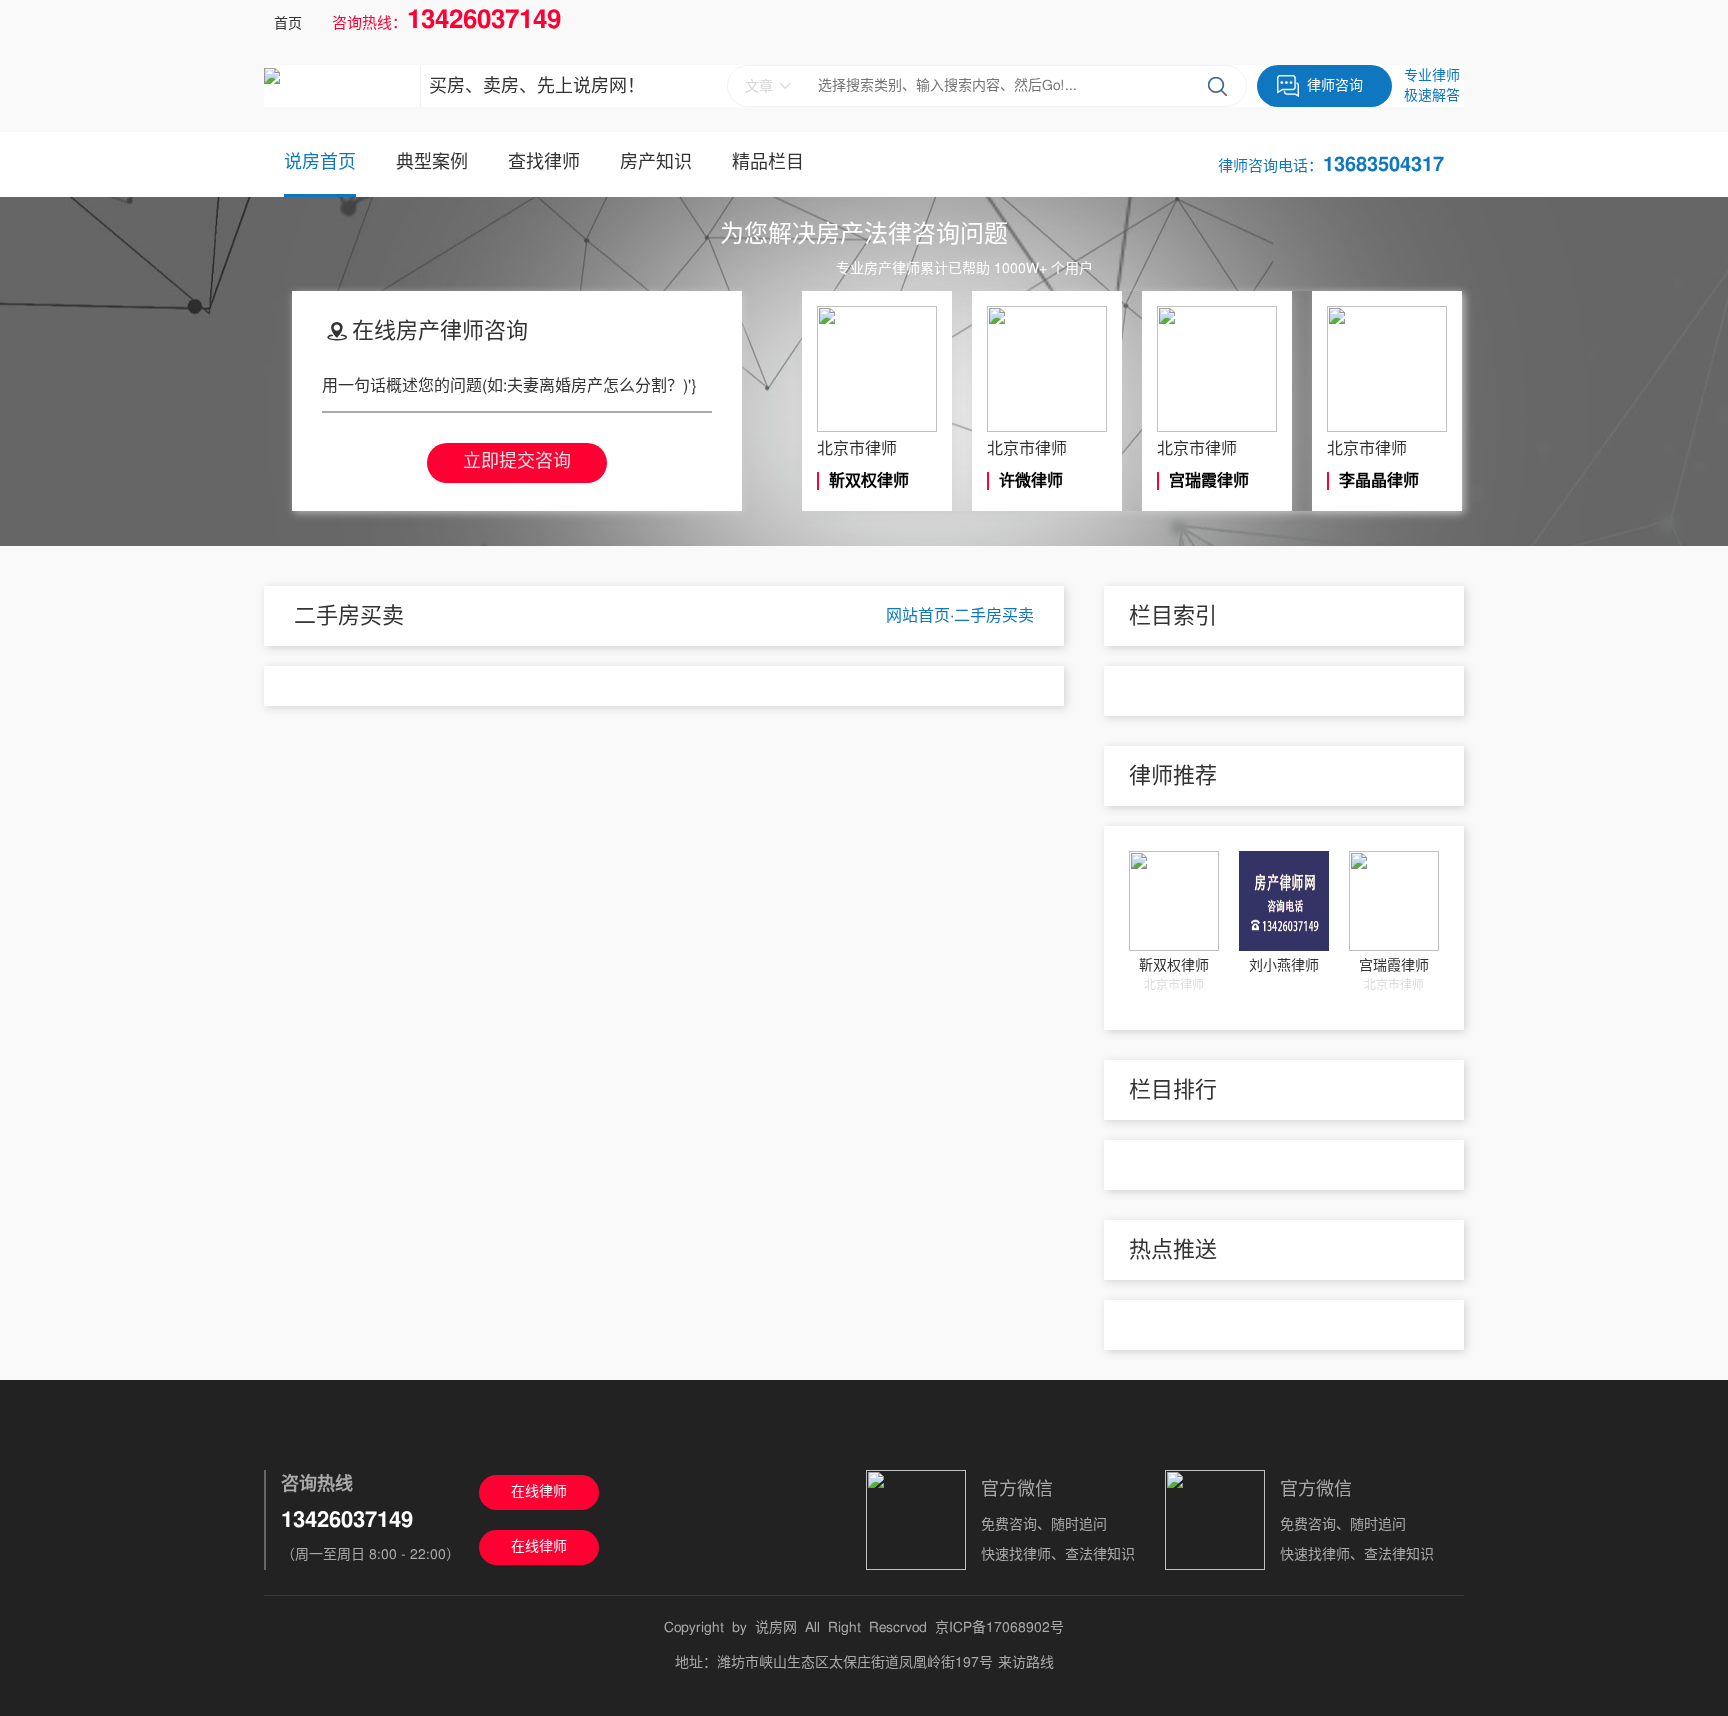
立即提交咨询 (517, 462)
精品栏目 (768, 163)
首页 (288, 24)
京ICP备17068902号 (999, 1628)
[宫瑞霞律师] (1394, 901)
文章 (759, 87)
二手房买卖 (994, 616)
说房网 (776, 1628)
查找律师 (544, 163)
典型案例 (432, 163)
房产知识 (656, 163)
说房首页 (320, 163)
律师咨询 (1335, 86)
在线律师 (539, 1492)
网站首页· (920, 616)
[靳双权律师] (1174, 901)
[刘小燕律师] (1284, 901)
